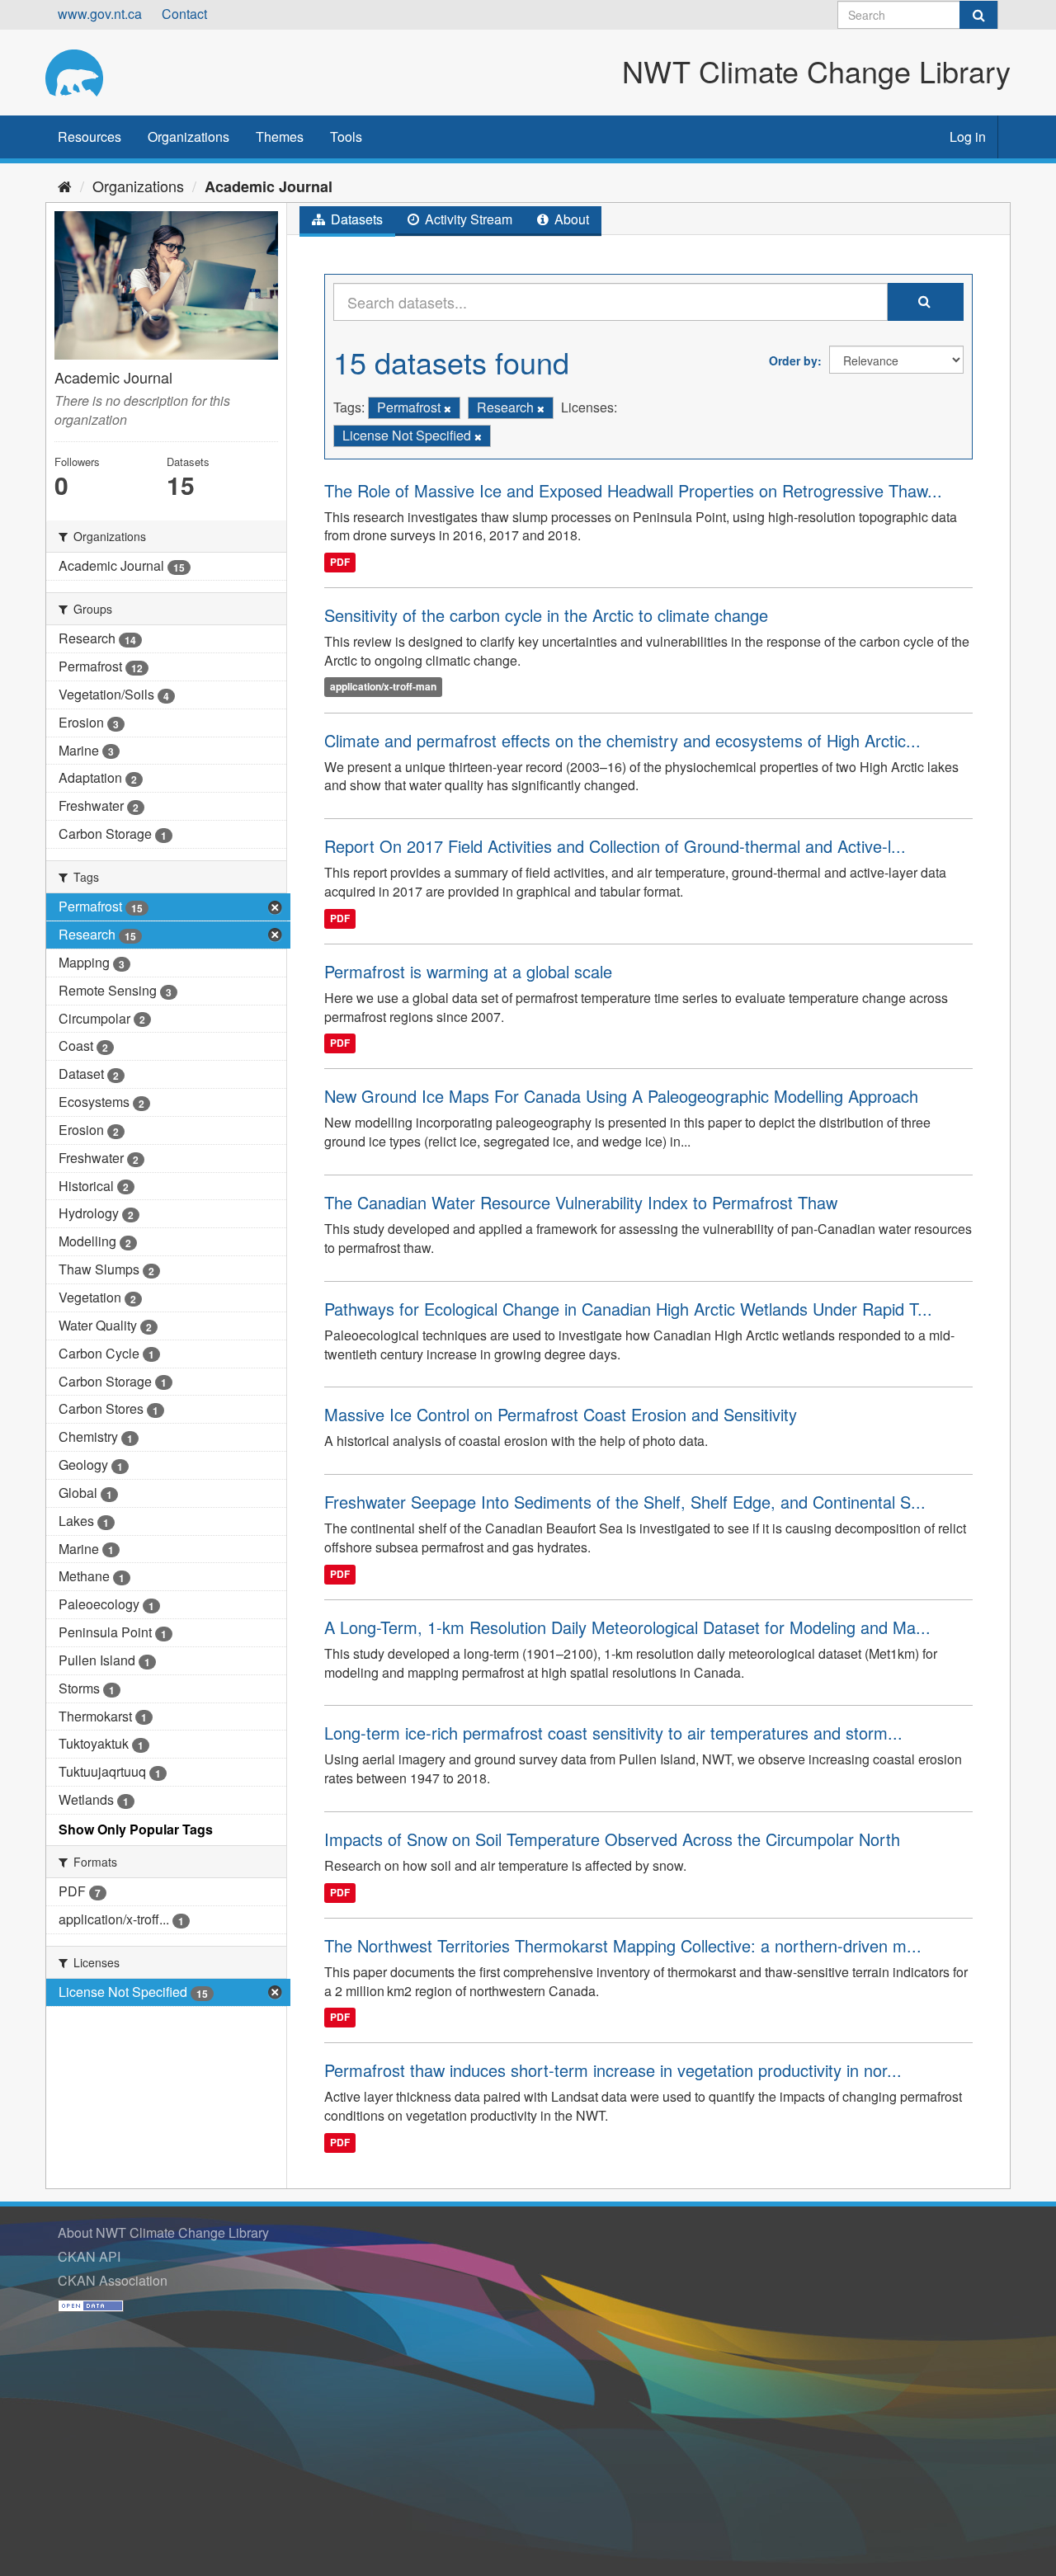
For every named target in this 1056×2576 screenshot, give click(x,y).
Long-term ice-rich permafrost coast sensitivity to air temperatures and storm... (613, 1733)
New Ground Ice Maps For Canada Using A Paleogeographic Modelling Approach (621, 1096)
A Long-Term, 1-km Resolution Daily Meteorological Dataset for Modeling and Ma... (627, 1627)
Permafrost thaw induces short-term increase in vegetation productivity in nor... (613, 2070)
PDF (340, 562)
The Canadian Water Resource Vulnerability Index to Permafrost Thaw (581, 1202)
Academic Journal (269, 186)
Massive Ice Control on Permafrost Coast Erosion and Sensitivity (561, 1414)
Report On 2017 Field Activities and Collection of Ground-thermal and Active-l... (615, 846)
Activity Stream (467, 219)
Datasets (355, 219)
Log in (968, 137)
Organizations (189, 137)
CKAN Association (113, 2280)
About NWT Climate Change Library (163, 2232)
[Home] (65, 186)
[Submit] (978, 15)
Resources (90, 137)
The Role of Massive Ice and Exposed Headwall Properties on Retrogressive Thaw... (633, 490)
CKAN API (89, 2256)
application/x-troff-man (383, 687)
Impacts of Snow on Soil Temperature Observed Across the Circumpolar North (612, 1839)
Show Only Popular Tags (136, 1829)
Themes (280, 137)
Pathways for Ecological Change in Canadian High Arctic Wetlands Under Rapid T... (628, 1309)
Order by (793, 360)
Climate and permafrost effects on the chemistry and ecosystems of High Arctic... (622, 740)
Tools (346, 137)
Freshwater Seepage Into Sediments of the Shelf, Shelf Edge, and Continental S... (625, 1502)
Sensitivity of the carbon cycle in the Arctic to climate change (546, 615)
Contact (184, 14)
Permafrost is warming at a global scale (468, 971)
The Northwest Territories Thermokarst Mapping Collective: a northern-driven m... (623, 1945)
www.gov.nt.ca (100, 14)
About (570, 219)
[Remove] (448, 408)
